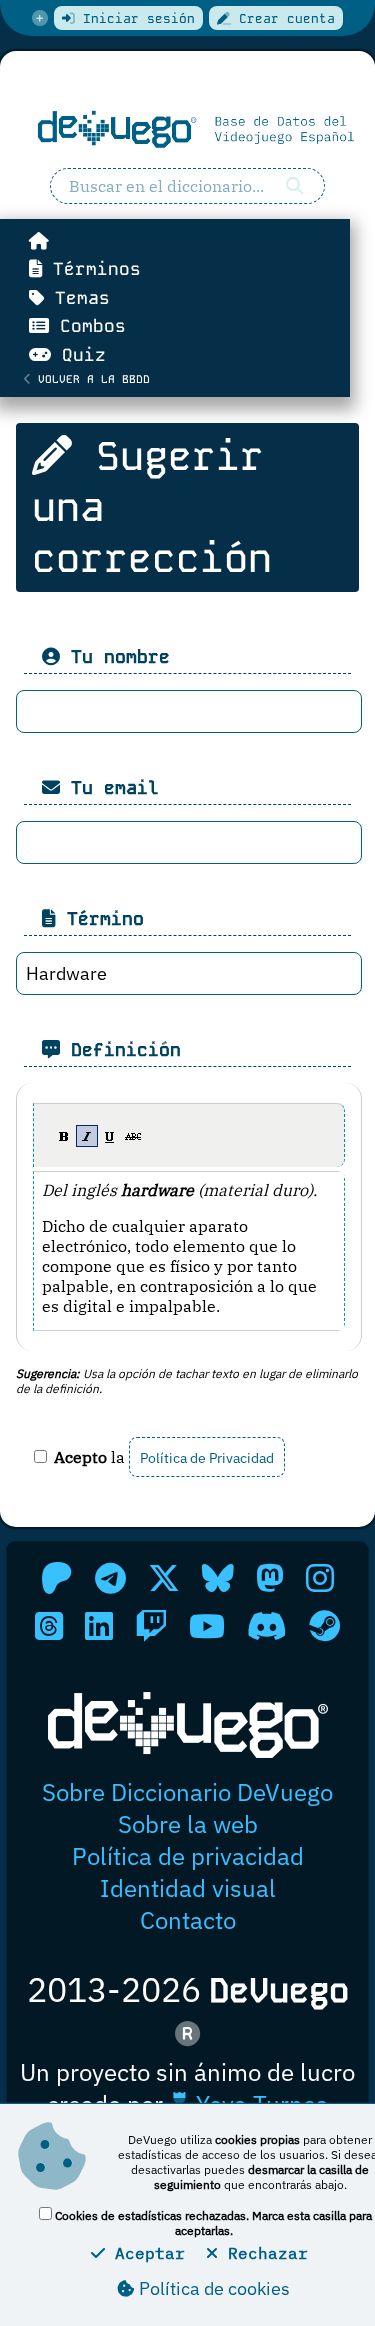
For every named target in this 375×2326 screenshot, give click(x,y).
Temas (77, 298)
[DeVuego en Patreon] (57, 1578)
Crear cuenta (283, 18)
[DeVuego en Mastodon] (270, 1578)
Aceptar (145, 2253)
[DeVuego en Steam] (324, 1626)
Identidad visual (188, 1888)
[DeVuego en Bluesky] (218, 1578)
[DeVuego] (187, 129)
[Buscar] (295, 186)
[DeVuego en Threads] (49, 1626)
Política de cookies (212, 2288)
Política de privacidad (188, 1856)
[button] (64, 1136)
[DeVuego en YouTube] (207, 1626)
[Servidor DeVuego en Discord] (267, 1626)
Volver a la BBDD (90, 379)
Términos (91, 269)
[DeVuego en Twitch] (151, 1626)
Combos (87, 326)
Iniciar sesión (135, 18)
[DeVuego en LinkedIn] (99, 1626)
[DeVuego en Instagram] (320, 1578)
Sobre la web (188, 1824)
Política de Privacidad (207, 1457)
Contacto (188, 1920)
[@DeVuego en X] (164, 1578)
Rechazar (263, 2253)
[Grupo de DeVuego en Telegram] (110, 1578)
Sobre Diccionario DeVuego (187, 1792)
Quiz (78, 355)
